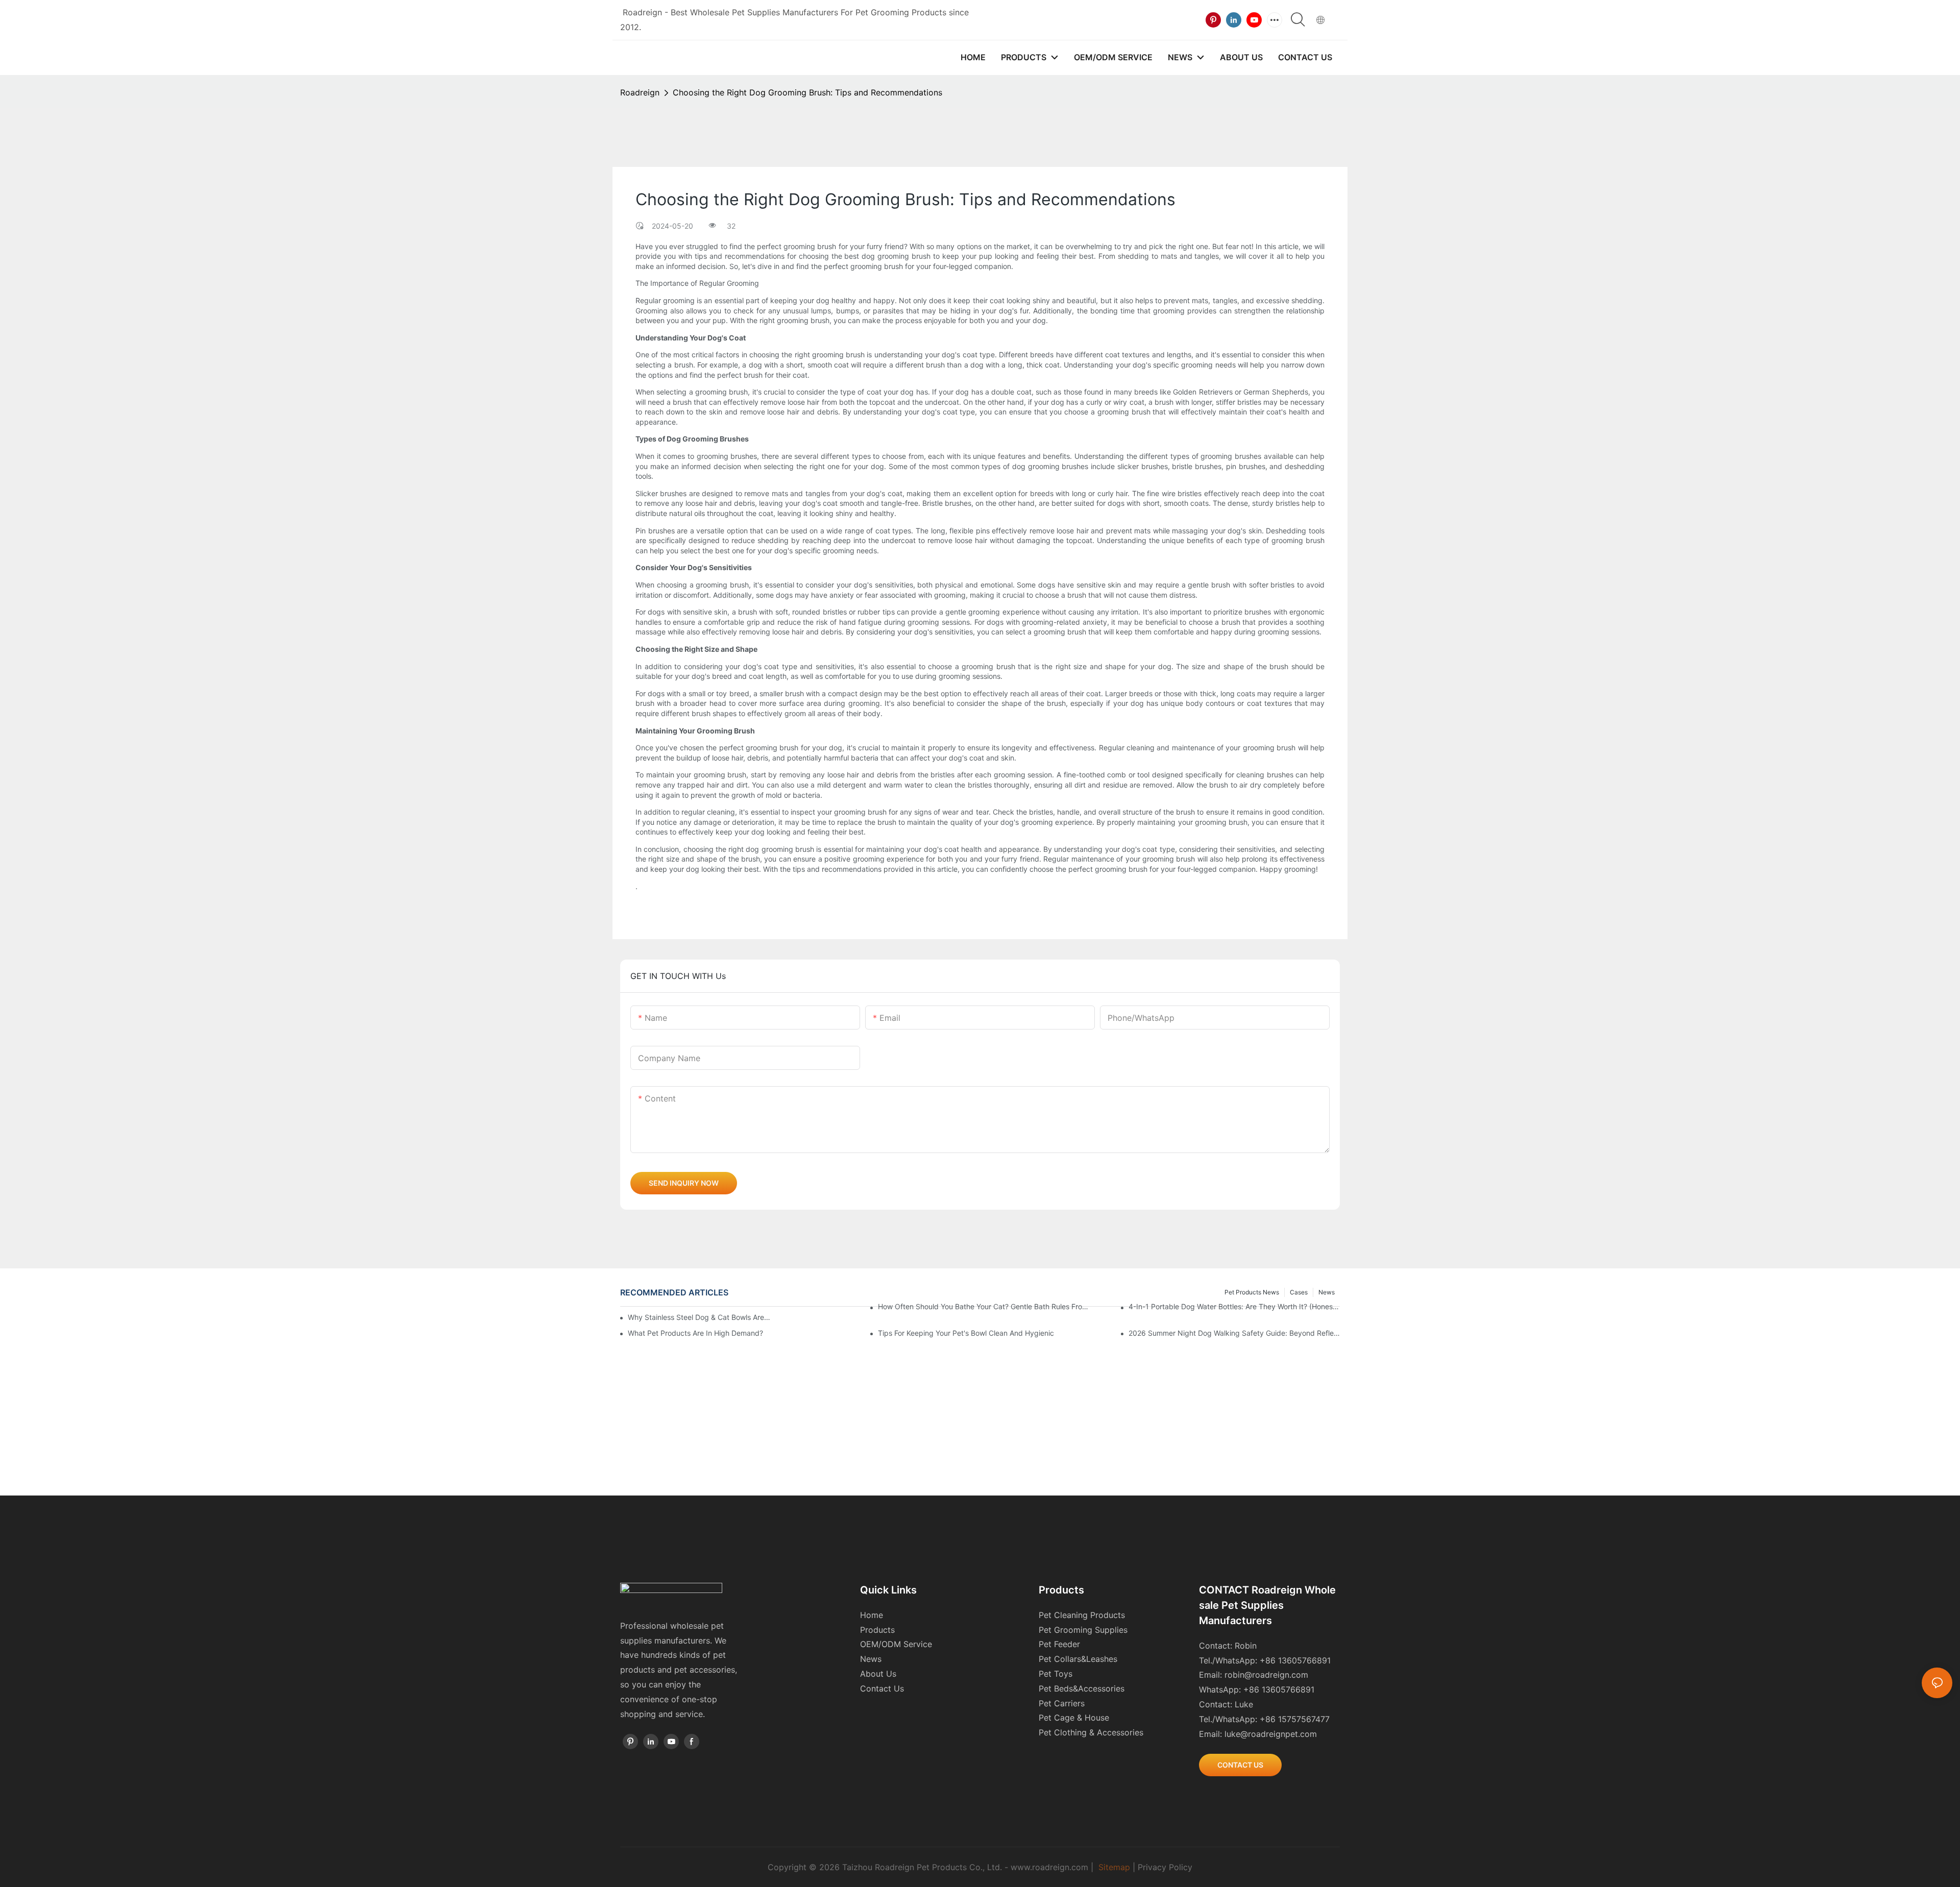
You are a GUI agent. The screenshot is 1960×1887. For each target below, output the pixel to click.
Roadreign (640, 92)
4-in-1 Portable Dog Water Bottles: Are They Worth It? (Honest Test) (1234, 1306)
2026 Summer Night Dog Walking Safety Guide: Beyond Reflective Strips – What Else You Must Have (1234, 1333)
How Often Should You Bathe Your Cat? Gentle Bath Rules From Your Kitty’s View (984, 1306)
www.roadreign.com (1049, 1867)
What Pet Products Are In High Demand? (695, 1333)
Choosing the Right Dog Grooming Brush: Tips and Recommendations (807, 92)
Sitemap (1114, 1867)
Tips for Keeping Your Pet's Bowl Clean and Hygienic (966, 1333)
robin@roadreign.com (1266, 1675)
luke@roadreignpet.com (1271, 1734)
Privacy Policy (1165, 1867)
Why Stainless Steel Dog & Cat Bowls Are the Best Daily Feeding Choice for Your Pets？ (699, 1317)
